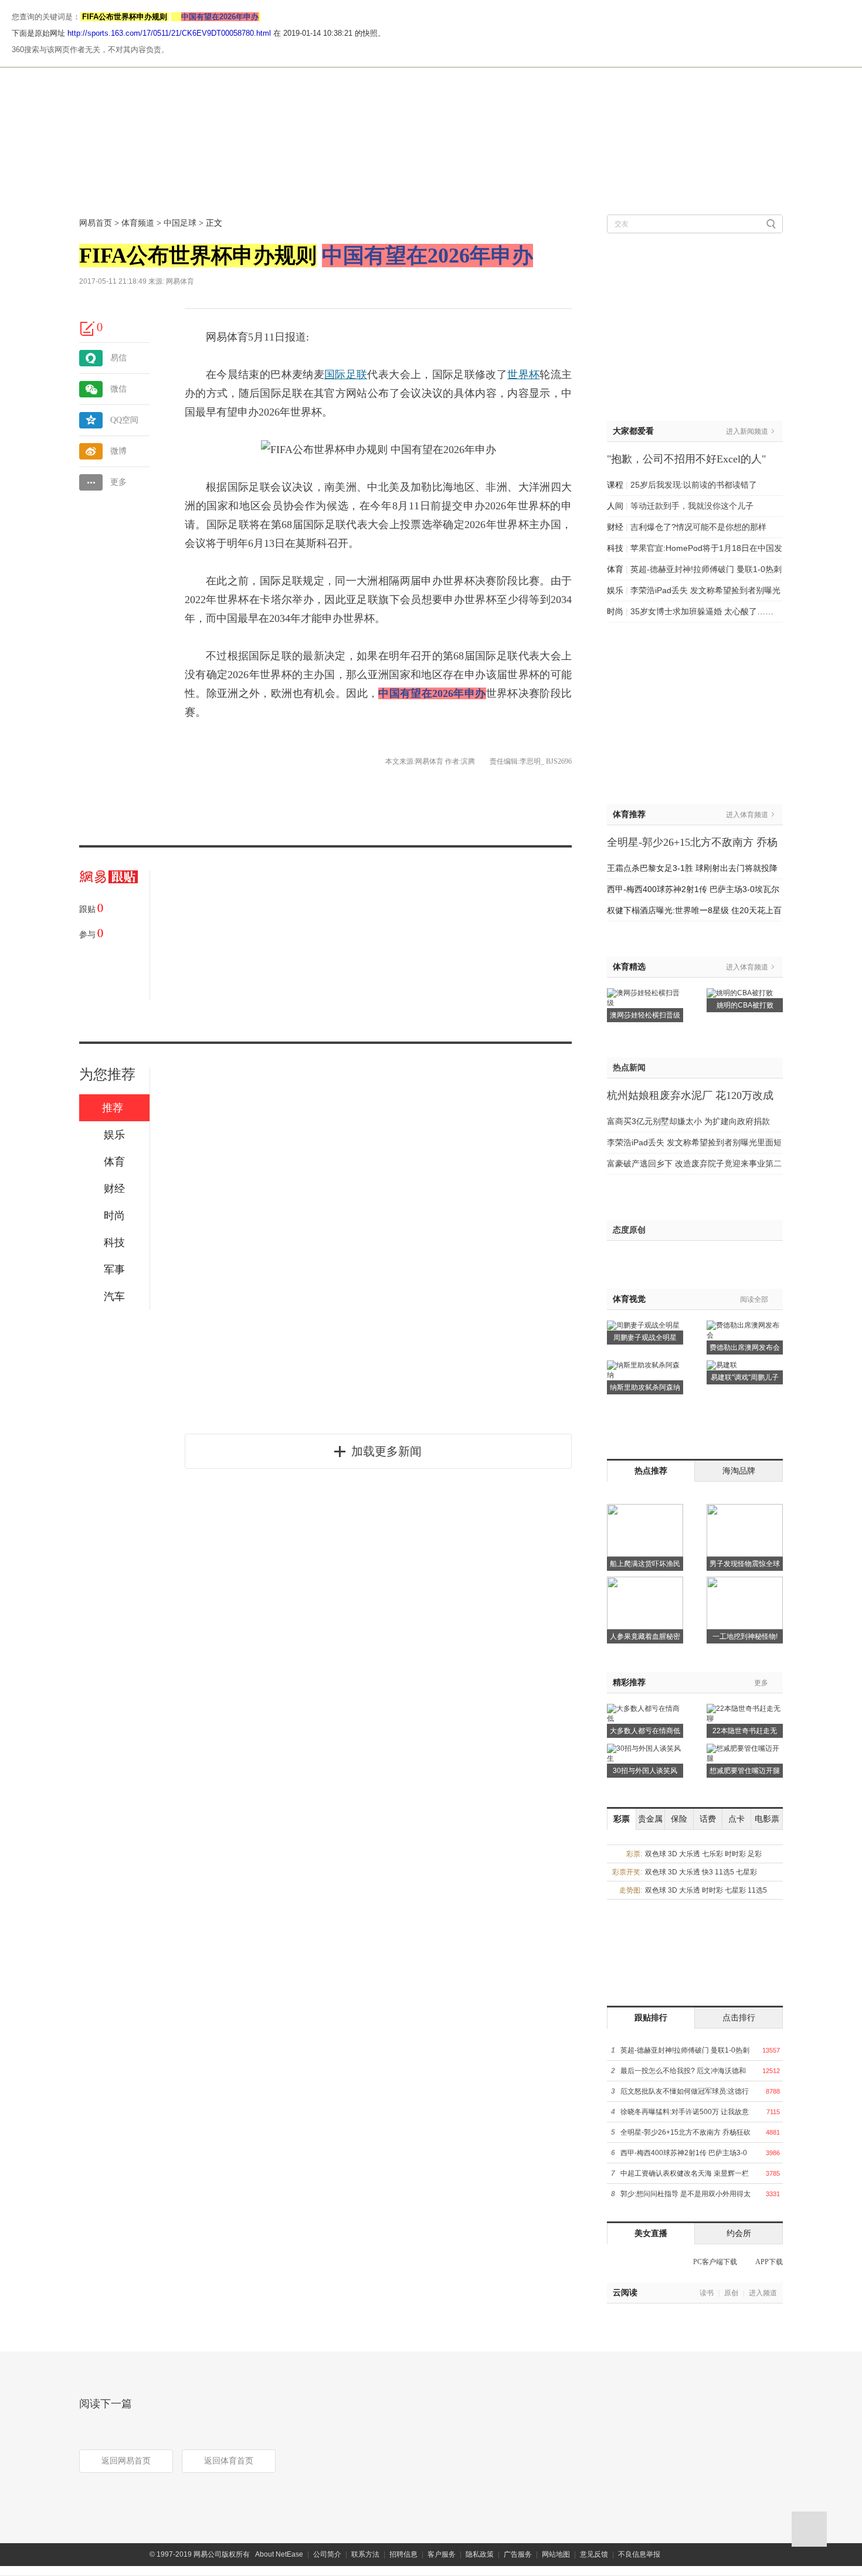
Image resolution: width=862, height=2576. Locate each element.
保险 (679, 1819)
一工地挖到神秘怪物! (745, 1636)
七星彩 (746, 1872)
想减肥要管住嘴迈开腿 (745, 1771)
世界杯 (523, 375)
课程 (615, 485)
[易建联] (722, 1364)
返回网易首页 (126, 2461)
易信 (118, 358)
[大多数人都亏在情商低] (645, 1708)
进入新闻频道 (747, 431)
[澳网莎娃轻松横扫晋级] (645, 992)
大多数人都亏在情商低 (645, 1731)
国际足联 (346, 375)
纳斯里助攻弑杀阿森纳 (645, 1387)
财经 (615, 527)
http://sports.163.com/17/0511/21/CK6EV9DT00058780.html (169, 33)
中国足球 (180, 223)
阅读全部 (754, 1299)
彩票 (622, 1819)
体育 (615, 569)
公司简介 (327, 2554)
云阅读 (625, 2293)
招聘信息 (403, 2554)
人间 (615, 506)
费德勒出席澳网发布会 (745, 1347)
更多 (118, 482)
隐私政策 (480, 2554)
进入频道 (763, 2293)
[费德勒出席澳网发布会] (745, 1325)
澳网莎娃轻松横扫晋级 (645, 1015)
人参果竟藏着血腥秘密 (645, 1636)
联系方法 (365, 2554)
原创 (731, 2293)
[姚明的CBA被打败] (740, 992)
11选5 (724, 1872)
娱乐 (615, 590)
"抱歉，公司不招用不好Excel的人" (686, 459)
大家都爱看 (633, 431)
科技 (615, 548)
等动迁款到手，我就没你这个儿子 (692, 506)
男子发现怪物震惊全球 (745, 1564)
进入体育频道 (747, 815)
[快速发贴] (88, 328)
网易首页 (96, 223)
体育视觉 (629, 1299)
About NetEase (279, 2554)
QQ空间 (124, 420)
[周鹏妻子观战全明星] (643, 1325)
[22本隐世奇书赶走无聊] (745, 1708)
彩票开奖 (626, 1872)
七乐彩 (712, 1854)
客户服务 (442, 2554)
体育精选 (629, 967)
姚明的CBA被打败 (745, 1005)
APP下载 (769, 2262)
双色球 (656, 1854)
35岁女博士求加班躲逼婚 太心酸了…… (702, 611)
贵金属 (650, 1819)
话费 (708, 1819)
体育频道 (138, 223)
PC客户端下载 (715, 2262)
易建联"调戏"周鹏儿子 (745, 1377)
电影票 (767, 1819)
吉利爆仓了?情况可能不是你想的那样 (698, 527)
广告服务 (518, 2554)
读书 (707, 2293)
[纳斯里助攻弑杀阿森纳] (645, 1364)
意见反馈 (594, 2554)
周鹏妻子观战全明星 (645, 1338)
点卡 (737, 1819)
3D (673, 1854)
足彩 (755, 1854)
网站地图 (556, 2554)
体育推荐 (629, 814)
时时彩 (735, 1854)
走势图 (630, 1890)
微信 (118, 389)
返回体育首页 (229, 2461)
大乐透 (690, 1854)
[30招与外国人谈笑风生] (645, 1748)
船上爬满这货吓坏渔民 (645, 1564)
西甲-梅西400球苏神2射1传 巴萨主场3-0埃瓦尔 (693, 889)
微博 (118, 451)
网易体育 (180, 281)
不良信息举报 (639, 2554)
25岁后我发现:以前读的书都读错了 (694, 485)
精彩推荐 (629, 1682)
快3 (707, 1872)
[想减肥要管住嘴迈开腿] (745, 1748)
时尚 (615, 611)
